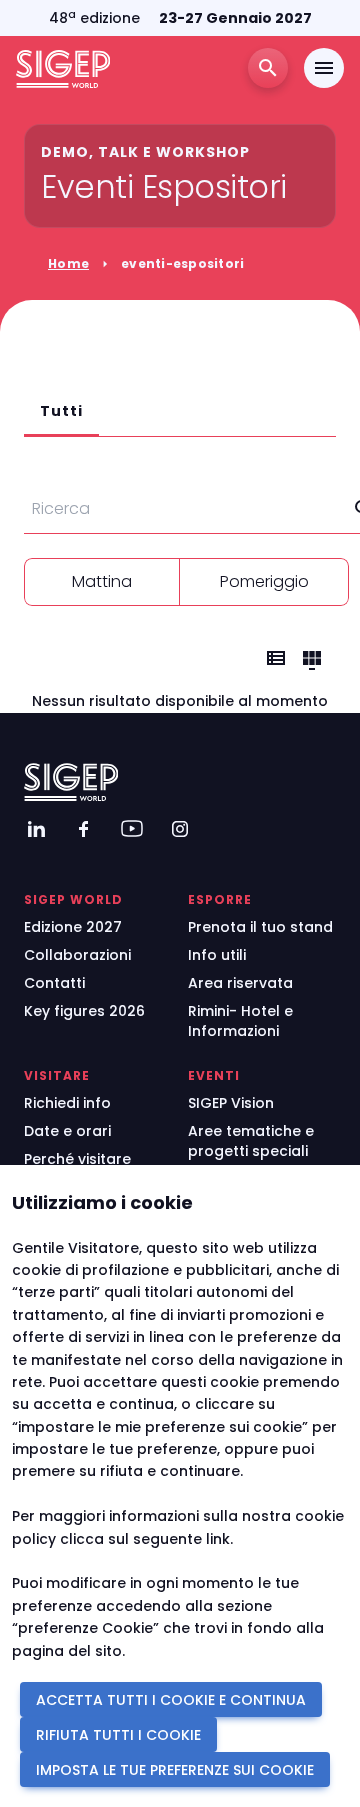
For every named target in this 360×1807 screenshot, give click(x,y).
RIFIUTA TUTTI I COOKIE (118, 1735)
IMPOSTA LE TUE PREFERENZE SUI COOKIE (175, 1770)
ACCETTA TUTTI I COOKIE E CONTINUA (171, 1700)
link (218, 1539)
